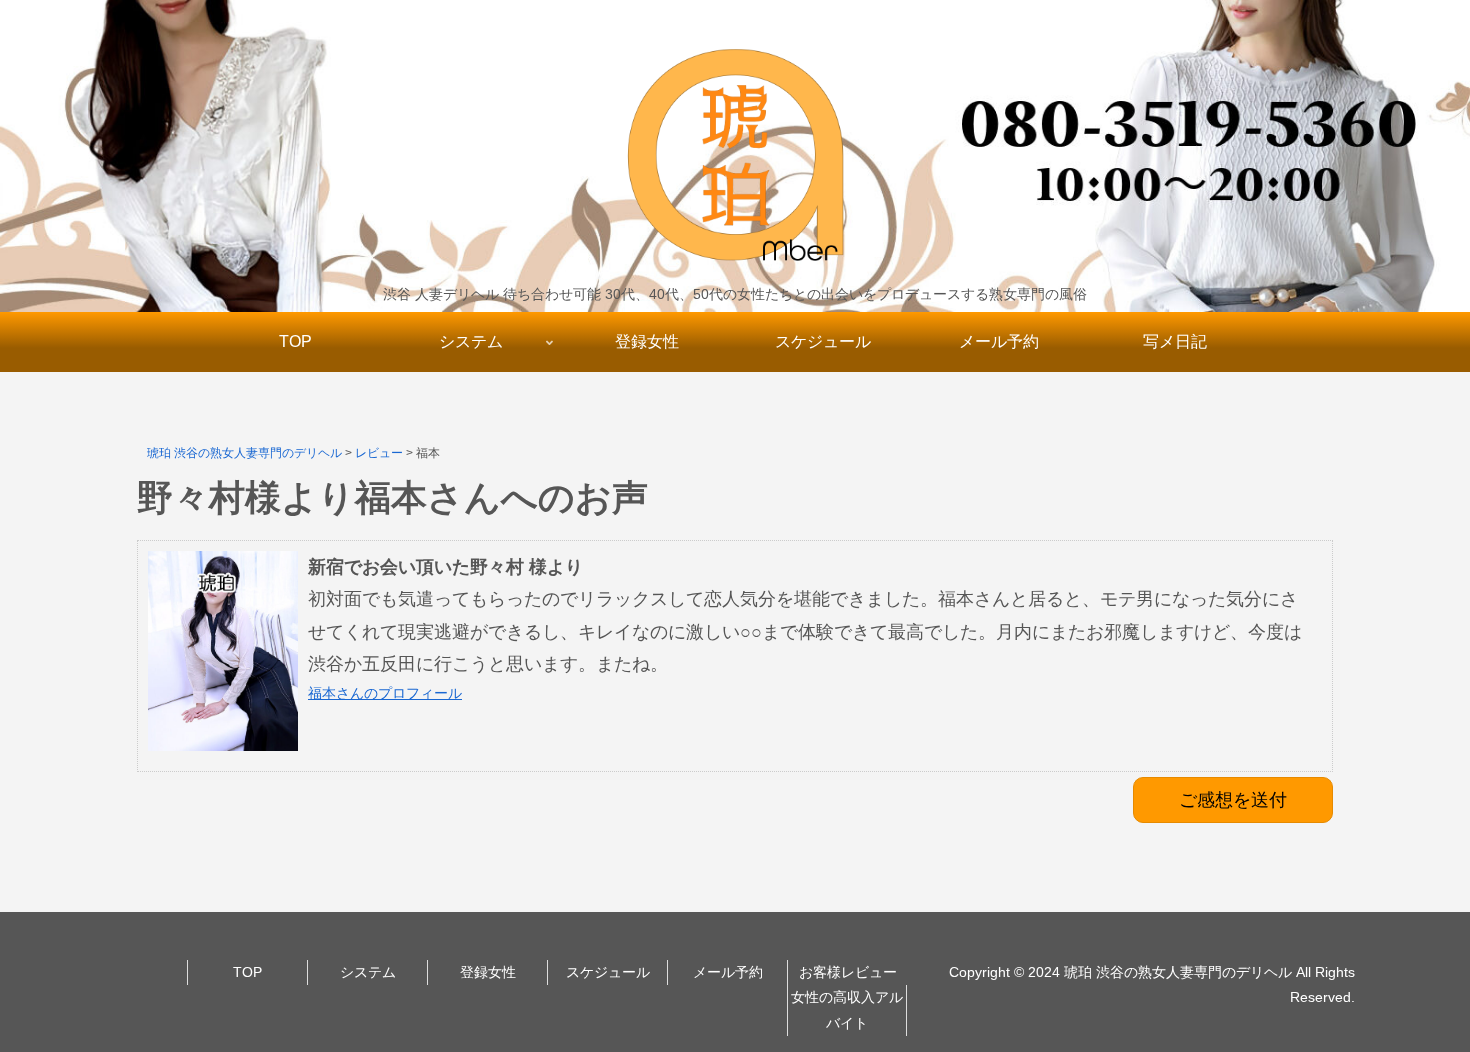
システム (368, 972)
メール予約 (728, 972)
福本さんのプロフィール (385, 693)
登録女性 (488, 972)
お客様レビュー (848, 972)
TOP (247, 972)
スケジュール (608, 972)
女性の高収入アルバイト (847, 1009)
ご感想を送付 (1233, 800)
